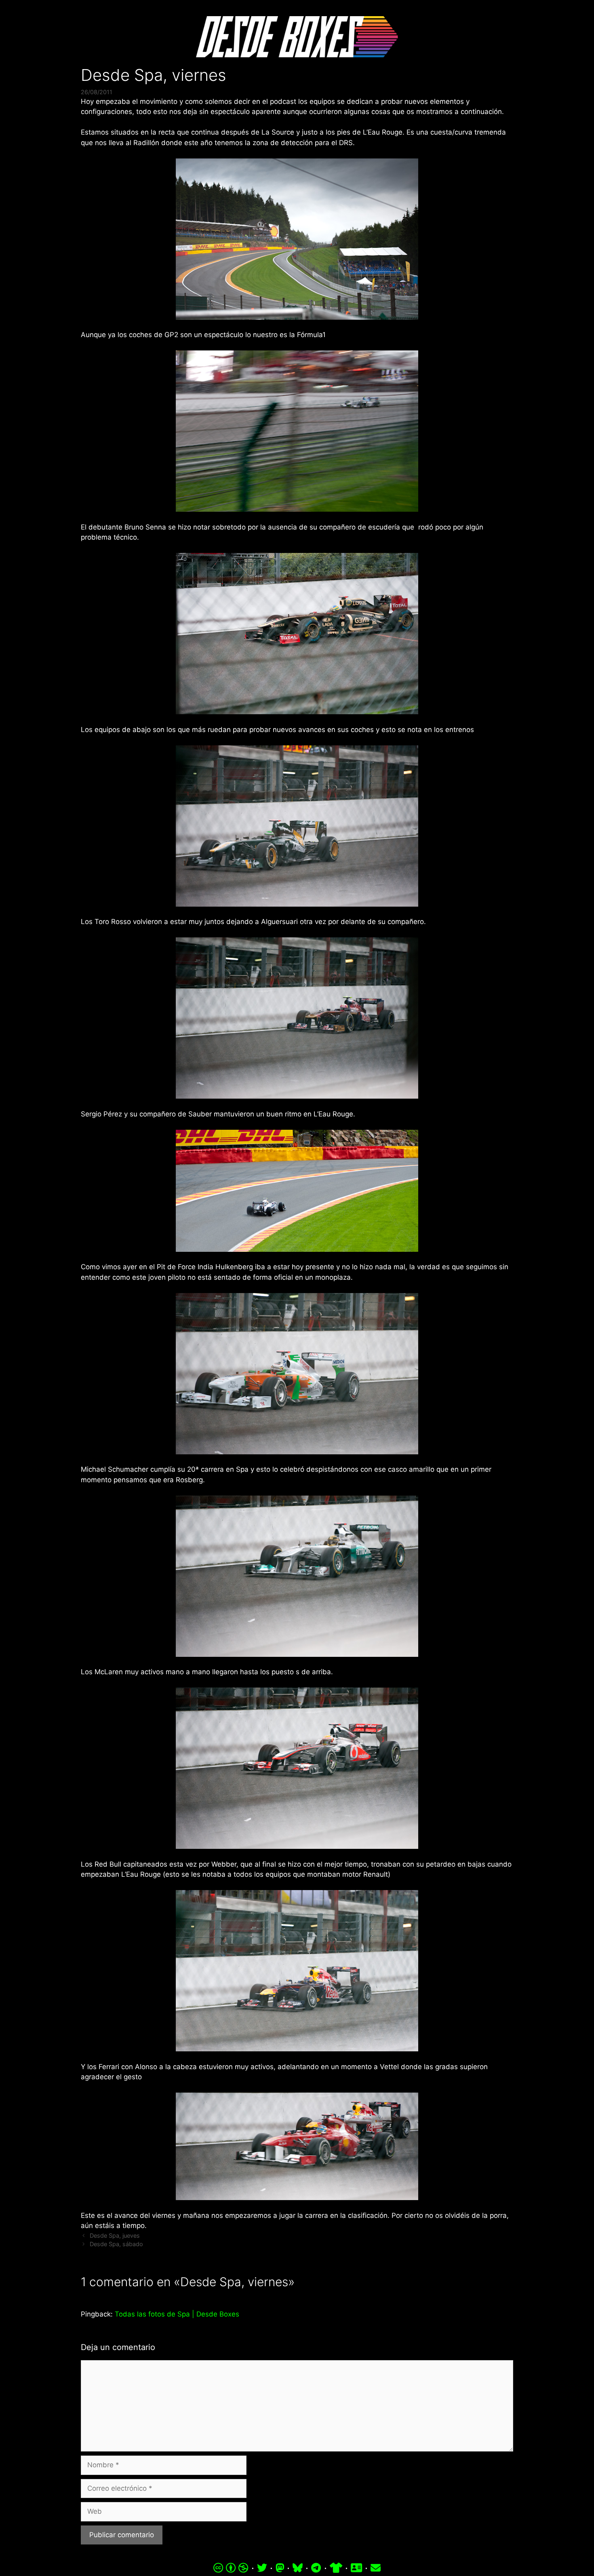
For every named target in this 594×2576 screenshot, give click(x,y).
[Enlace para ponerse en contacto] (376, 2568)
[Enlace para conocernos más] (356, 2568)
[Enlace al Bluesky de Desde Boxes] (298, 2568)
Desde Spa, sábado (116, 2244)
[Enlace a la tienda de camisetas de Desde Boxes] (336, 2568)
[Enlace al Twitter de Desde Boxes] (262, 2568)
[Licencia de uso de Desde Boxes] (231, 2568)
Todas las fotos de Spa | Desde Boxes (177, 2314)
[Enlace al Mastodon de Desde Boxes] (280, 2568)
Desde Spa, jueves (115, 2235)
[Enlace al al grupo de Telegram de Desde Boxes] (316, 2568)
